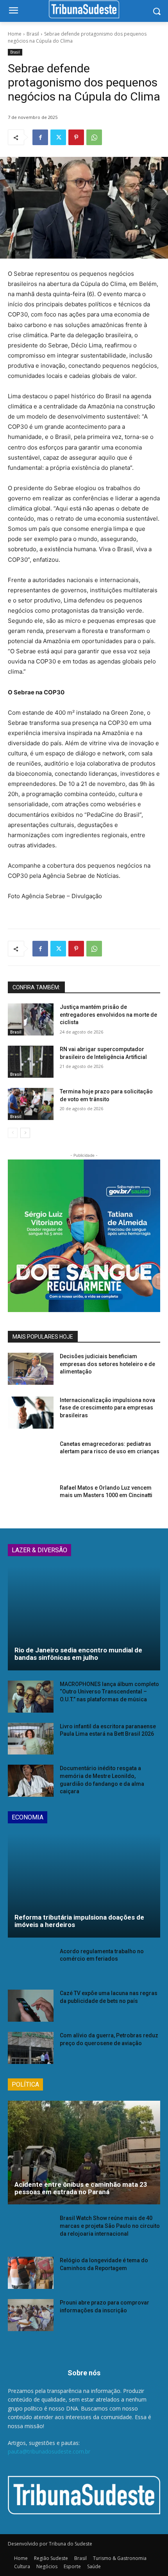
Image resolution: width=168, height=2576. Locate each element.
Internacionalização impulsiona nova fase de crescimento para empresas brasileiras (107, 1408)
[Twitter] (58, 137)
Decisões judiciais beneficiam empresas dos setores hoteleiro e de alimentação (107, 1364)
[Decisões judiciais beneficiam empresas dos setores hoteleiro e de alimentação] (31, 1369)
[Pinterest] (76, 137)
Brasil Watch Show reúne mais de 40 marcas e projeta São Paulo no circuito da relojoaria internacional (110, 2226)
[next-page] (25, 1133)
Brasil (33, 34)
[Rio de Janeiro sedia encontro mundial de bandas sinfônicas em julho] (84, 1618)
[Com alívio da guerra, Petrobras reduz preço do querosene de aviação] (31, 2048)
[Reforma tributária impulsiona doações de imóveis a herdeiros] (84, 1885)
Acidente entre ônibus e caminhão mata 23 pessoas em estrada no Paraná (81, 2188)
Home (15, 34)
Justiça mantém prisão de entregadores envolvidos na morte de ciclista (108, 1015)
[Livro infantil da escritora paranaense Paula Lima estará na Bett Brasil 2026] (31, 1739)
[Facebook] (40, 137)
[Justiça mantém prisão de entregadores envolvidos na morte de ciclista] (31, 1019)
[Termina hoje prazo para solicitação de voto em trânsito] (31, 1104)
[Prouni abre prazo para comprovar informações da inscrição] (31, 2315)
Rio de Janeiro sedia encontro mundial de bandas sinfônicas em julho (78, 1654)
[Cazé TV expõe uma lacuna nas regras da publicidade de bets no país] (31, 2006)
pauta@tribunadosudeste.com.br (49, 2451)
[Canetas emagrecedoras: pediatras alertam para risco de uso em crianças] (31, 1456)
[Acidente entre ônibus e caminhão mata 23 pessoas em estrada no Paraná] (84, 2153)
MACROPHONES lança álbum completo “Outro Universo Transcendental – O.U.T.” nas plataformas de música (109, 1692)
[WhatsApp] (94, 137)
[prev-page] (13, 1133)
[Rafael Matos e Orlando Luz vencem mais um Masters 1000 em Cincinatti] (31, 1500)
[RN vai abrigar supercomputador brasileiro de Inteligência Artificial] (31, 1062)
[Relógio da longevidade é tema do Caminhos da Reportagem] (31, 2273)
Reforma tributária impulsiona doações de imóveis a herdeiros (79, 1921)
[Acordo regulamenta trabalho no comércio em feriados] (31, 1964)
